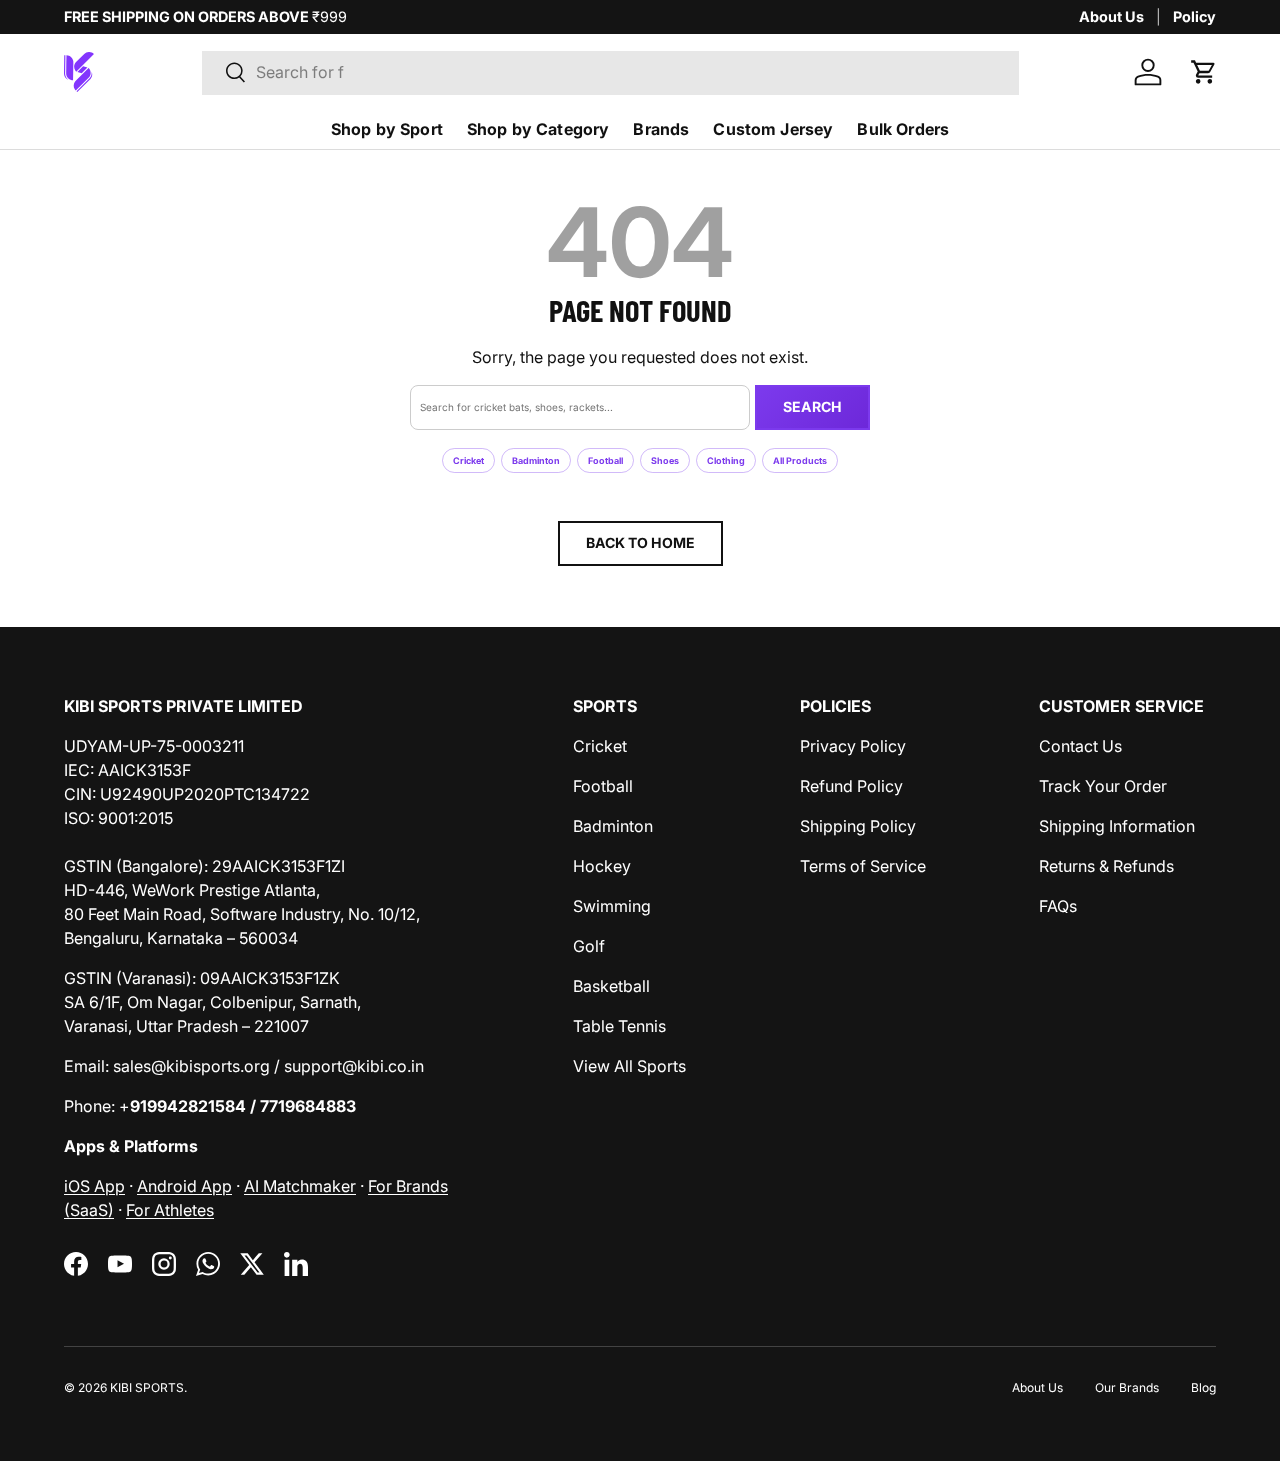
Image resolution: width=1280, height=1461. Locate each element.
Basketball (611, 986)
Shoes (665, 460)
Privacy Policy (853, 746)
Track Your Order (1103, 786)
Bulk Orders (903, 129)
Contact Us (1080, 746)
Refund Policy (851, 786)
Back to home (640, 542)
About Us (1111, 16)
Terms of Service (863, 866)
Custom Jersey (773, 129)
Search (812, 406)
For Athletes (170, 1210)
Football (605, 460)
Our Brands (1127, 1387)
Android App (184, 1186)
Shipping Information (1117, 826)
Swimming (612, 906)
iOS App (94, 1186)
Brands (661, 129)
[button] (1204, 72)
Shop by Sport (387, 129)
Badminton (536, 460)
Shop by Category (538, 129)
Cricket (468, 460)
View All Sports (629, 1066)
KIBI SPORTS (147, 1387)
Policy (1194, 16)
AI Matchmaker (300, 1186)
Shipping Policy (858, 826)
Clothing (726, 460)
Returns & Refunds (1106, 866)
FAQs (1058, 906)
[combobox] (610, 72)
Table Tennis (619, 1026)
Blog (1203, 1387)
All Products (800, 460)
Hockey (602, 866)
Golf (589, 946)
